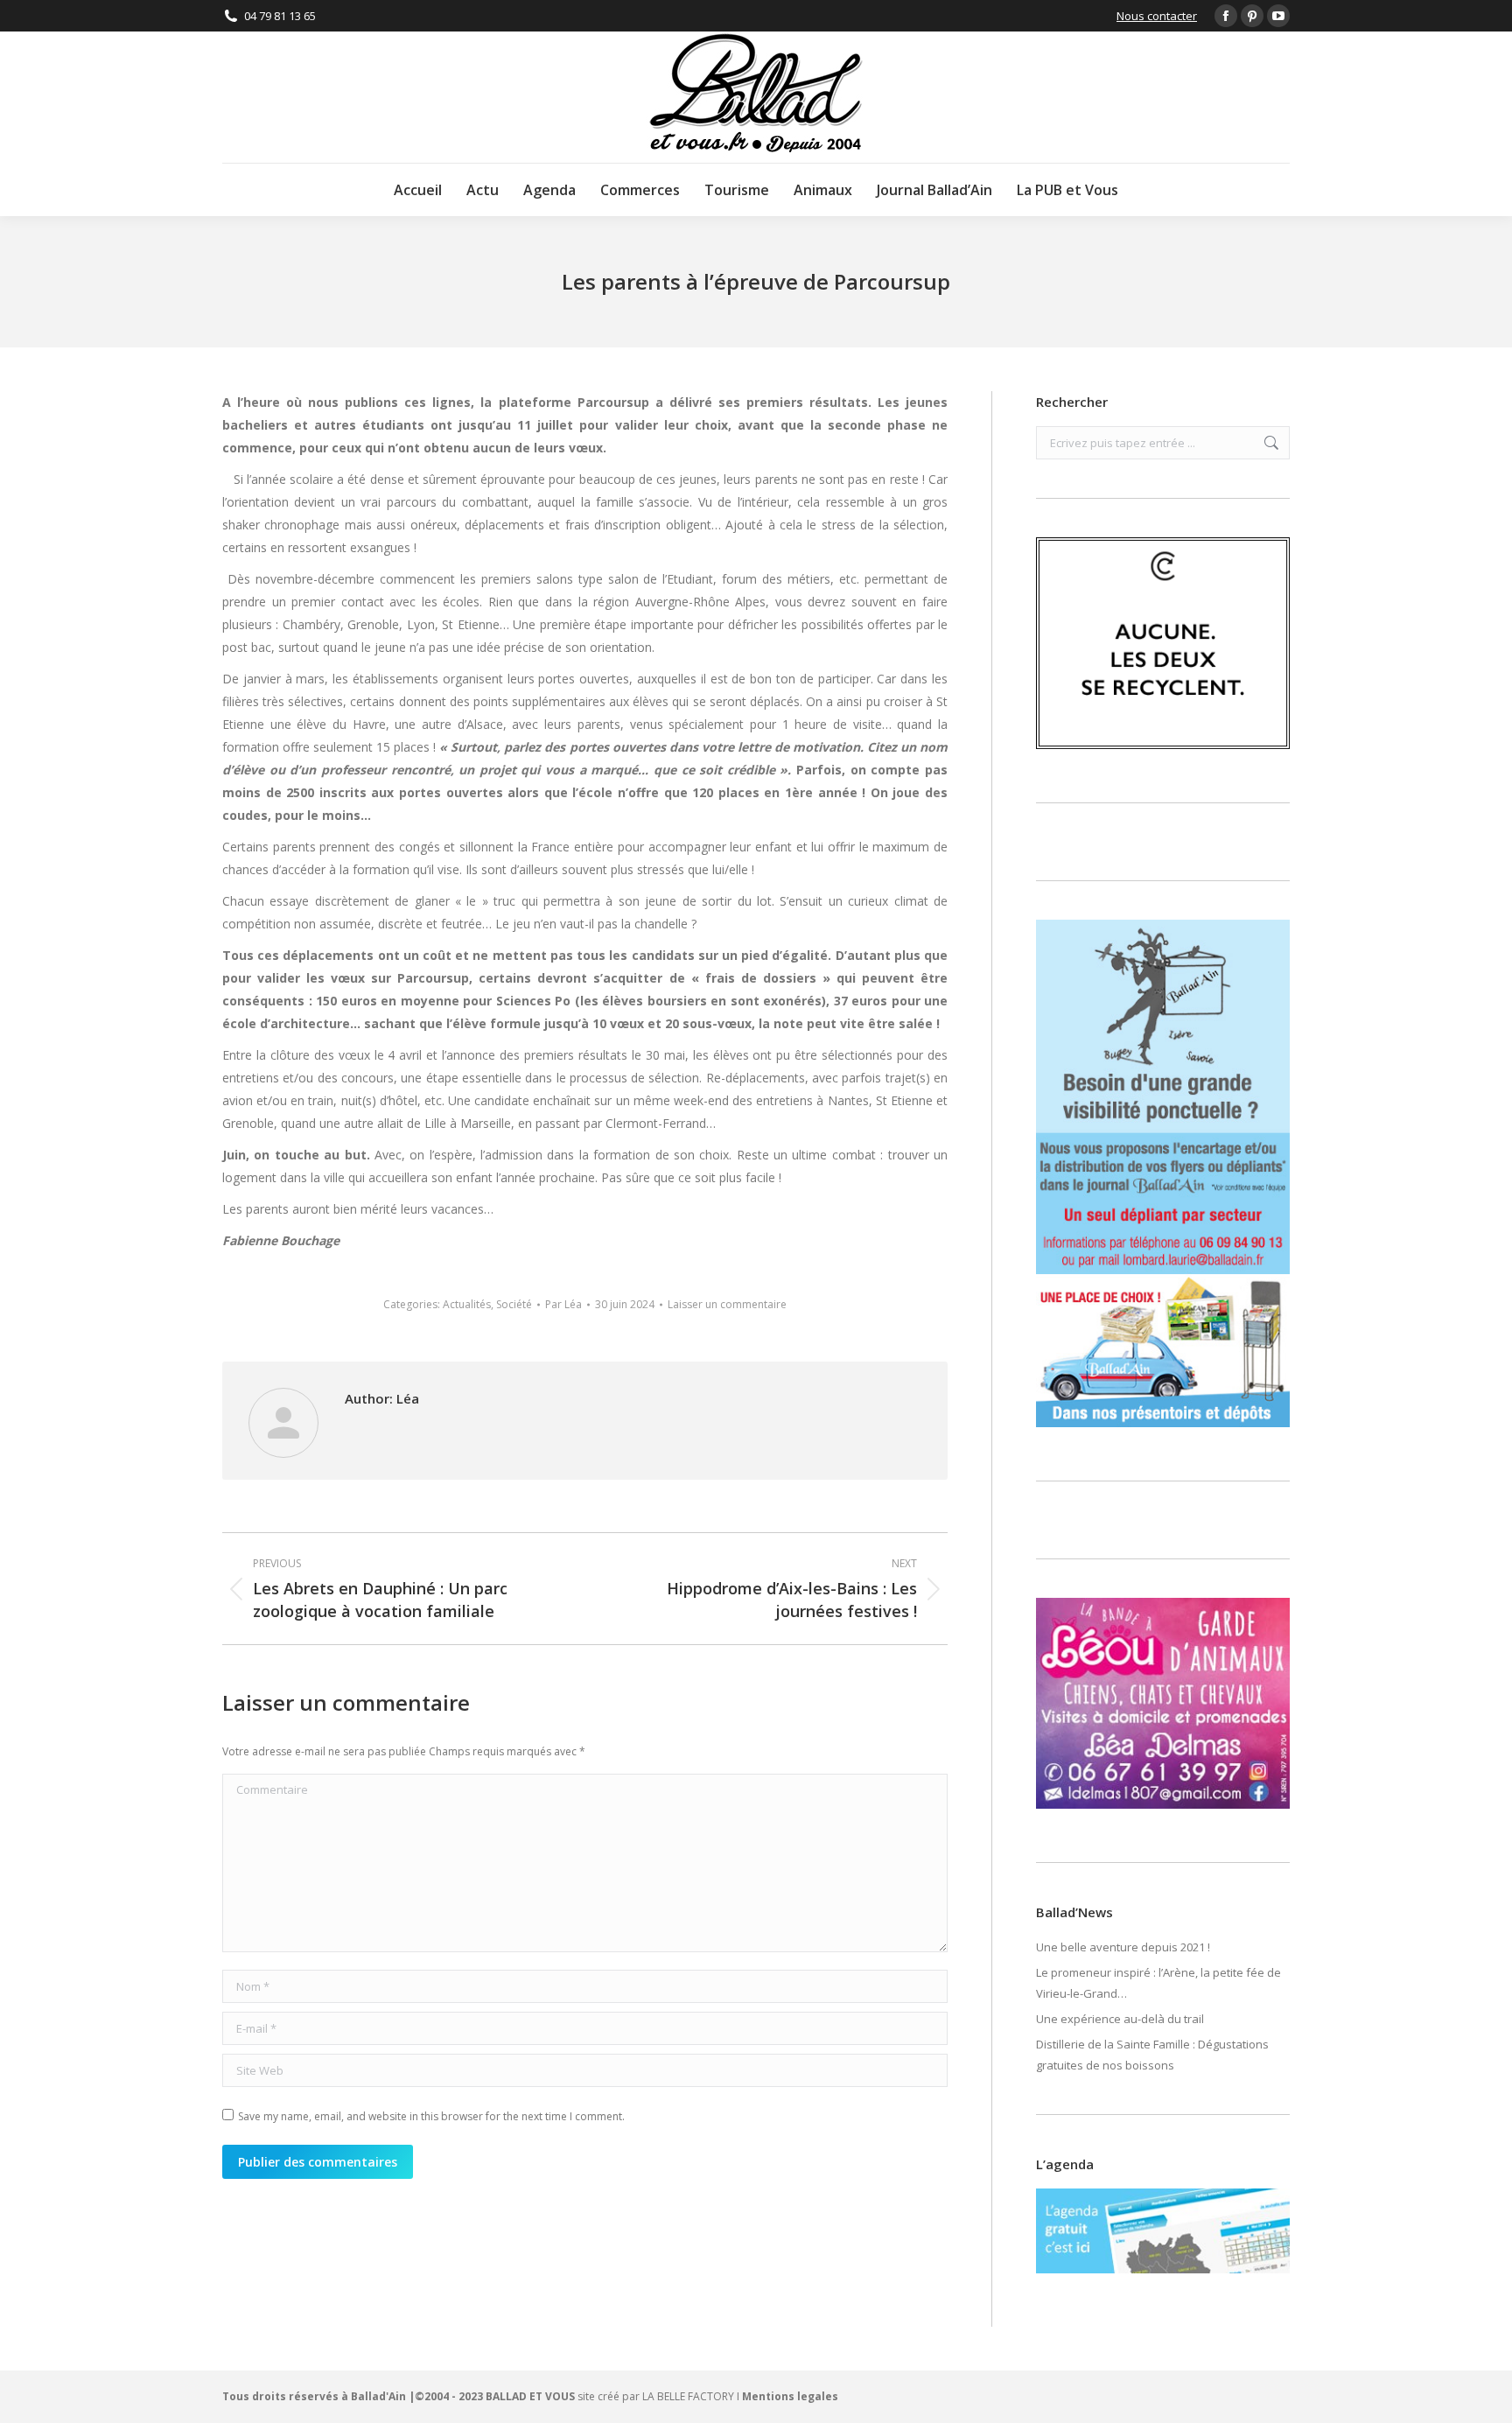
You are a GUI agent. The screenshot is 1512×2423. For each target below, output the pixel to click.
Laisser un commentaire (727, 1304)
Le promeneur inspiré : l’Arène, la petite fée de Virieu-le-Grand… (1158, 1983)
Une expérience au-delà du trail (1120, 2019)
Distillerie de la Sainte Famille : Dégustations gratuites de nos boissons (1152, 2055)
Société (514, 1304)
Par (563, 1304)
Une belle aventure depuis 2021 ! (1123, 1947)
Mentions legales (790, 2396)
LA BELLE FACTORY (688, 2396)
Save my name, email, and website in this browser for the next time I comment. (431, 2116)
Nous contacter (1157, 16)
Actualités (467, 1304)
